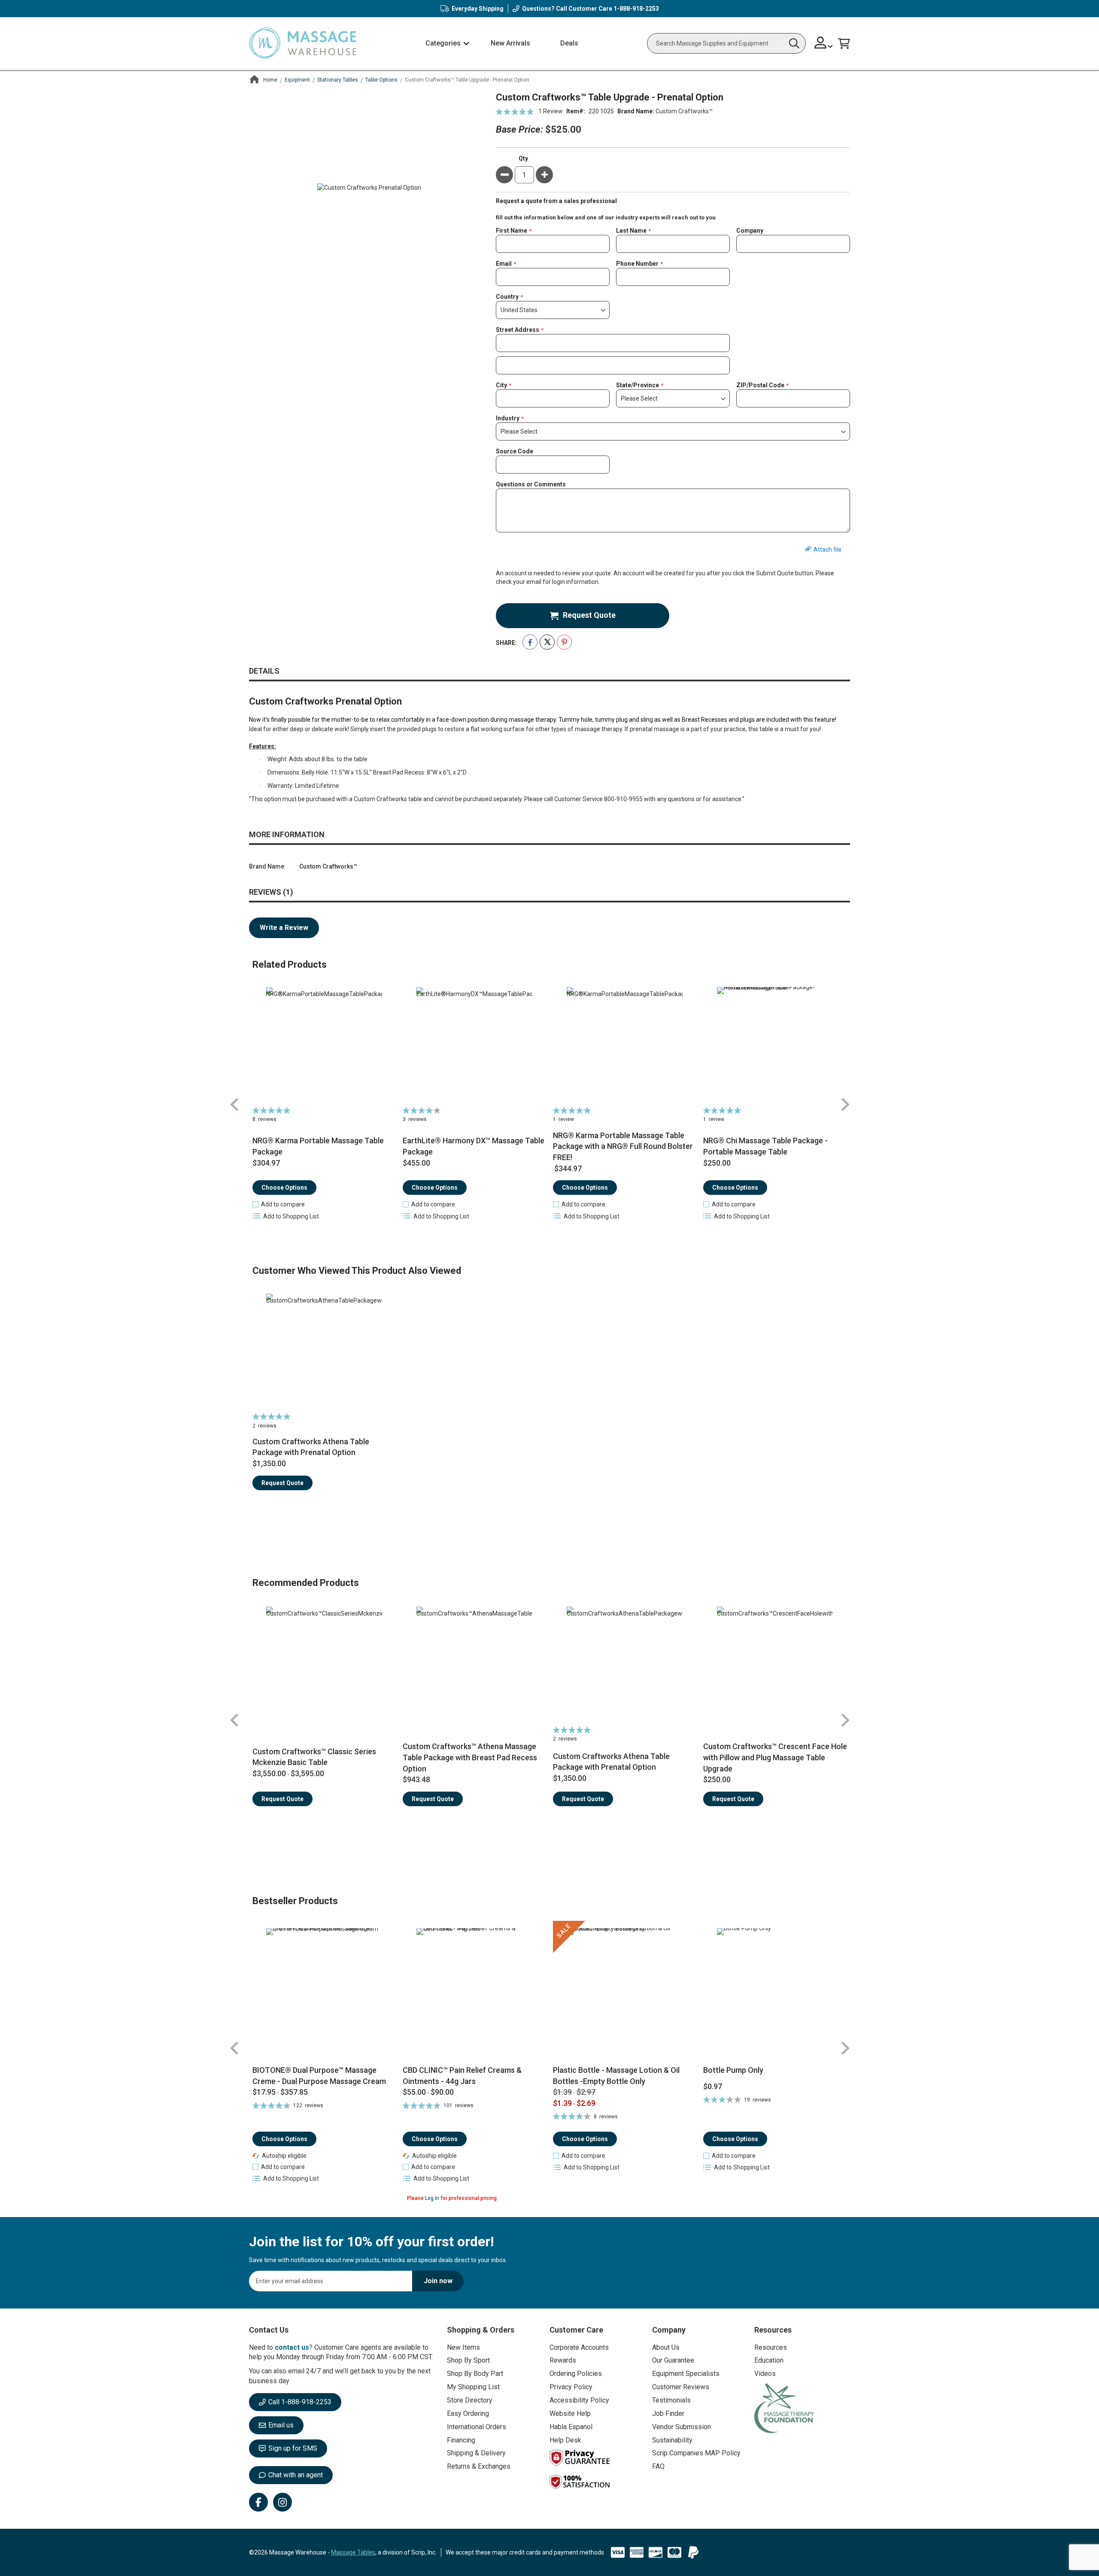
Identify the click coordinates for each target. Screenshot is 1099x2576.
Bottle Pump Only (733, 2070)
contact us (292, 2347)
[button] (824, 44)
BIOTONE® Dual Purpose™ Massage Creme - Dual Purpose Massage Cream (319, 2076)
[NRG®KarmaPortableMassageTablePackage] (324, 1045)
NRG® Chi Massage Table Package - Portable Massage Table (765, 1146)
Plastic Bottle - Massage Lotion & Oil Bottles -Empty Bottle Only (616, 2076)
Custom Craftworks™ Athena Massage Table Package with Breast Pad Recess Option (470, 1757)
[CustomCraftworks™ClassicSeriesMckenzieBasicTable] (324, 1665)
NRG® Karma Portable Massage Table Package (318, 1146)
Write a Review (284, 928)
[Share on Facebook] (530, 642)
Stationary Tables (338, 80)
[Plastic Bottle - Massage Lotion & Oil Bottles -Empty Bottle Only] (625, 1993)
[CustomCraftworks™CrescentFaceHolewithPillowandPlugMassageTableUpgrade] (775, 1665)
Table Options (381, 80)
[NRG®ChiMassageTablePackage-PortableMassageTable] (775, 1045)
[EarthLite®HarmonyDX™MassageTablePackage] (475, 1045)
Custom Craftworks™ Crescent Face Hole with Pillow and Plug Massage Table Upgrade (775, 1757)
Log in (432, 2198)
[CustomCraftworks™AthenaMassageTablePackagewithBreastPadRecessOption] (475, 1665)
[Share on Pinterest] (564, 642)
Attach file (827, 550)
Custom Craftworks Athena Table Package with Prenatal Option (311, 1447)
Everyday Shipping (478, 9)
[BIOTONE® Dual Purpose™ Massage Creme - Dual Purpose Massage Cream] (324, 1993)
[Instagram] (282, 2502)
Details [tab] (264, 671)
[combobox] (726, 43)
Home (270, 80)
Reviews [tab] (270, 892)
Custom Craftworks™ (684, 111)
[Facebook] (258, 2502)
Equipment (297, 80)
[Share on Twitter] (547, 642)
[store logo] (303, 44)
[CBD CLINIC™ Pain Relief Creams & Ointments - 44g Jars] (475, 1993)
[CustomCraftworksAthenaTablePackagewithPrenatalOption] (324, 1352)
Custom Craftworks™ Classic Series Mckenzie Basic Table (314, 1757)
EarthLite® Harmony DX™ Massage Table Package (474, 1146)
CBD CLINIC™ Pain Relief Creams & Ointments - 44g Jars (462, 2076)
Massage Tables (353, 2552)
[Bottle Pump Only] (775, 1993)
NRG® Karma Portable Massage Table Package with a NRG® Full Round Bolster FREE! (623, 1146)
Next (845, 1104)
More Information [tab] (287, 834)
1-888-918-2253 (636, 9)
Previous (235, 1104)
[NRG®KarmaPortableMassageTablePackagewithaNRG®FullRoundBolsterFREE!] (625, 1045)
